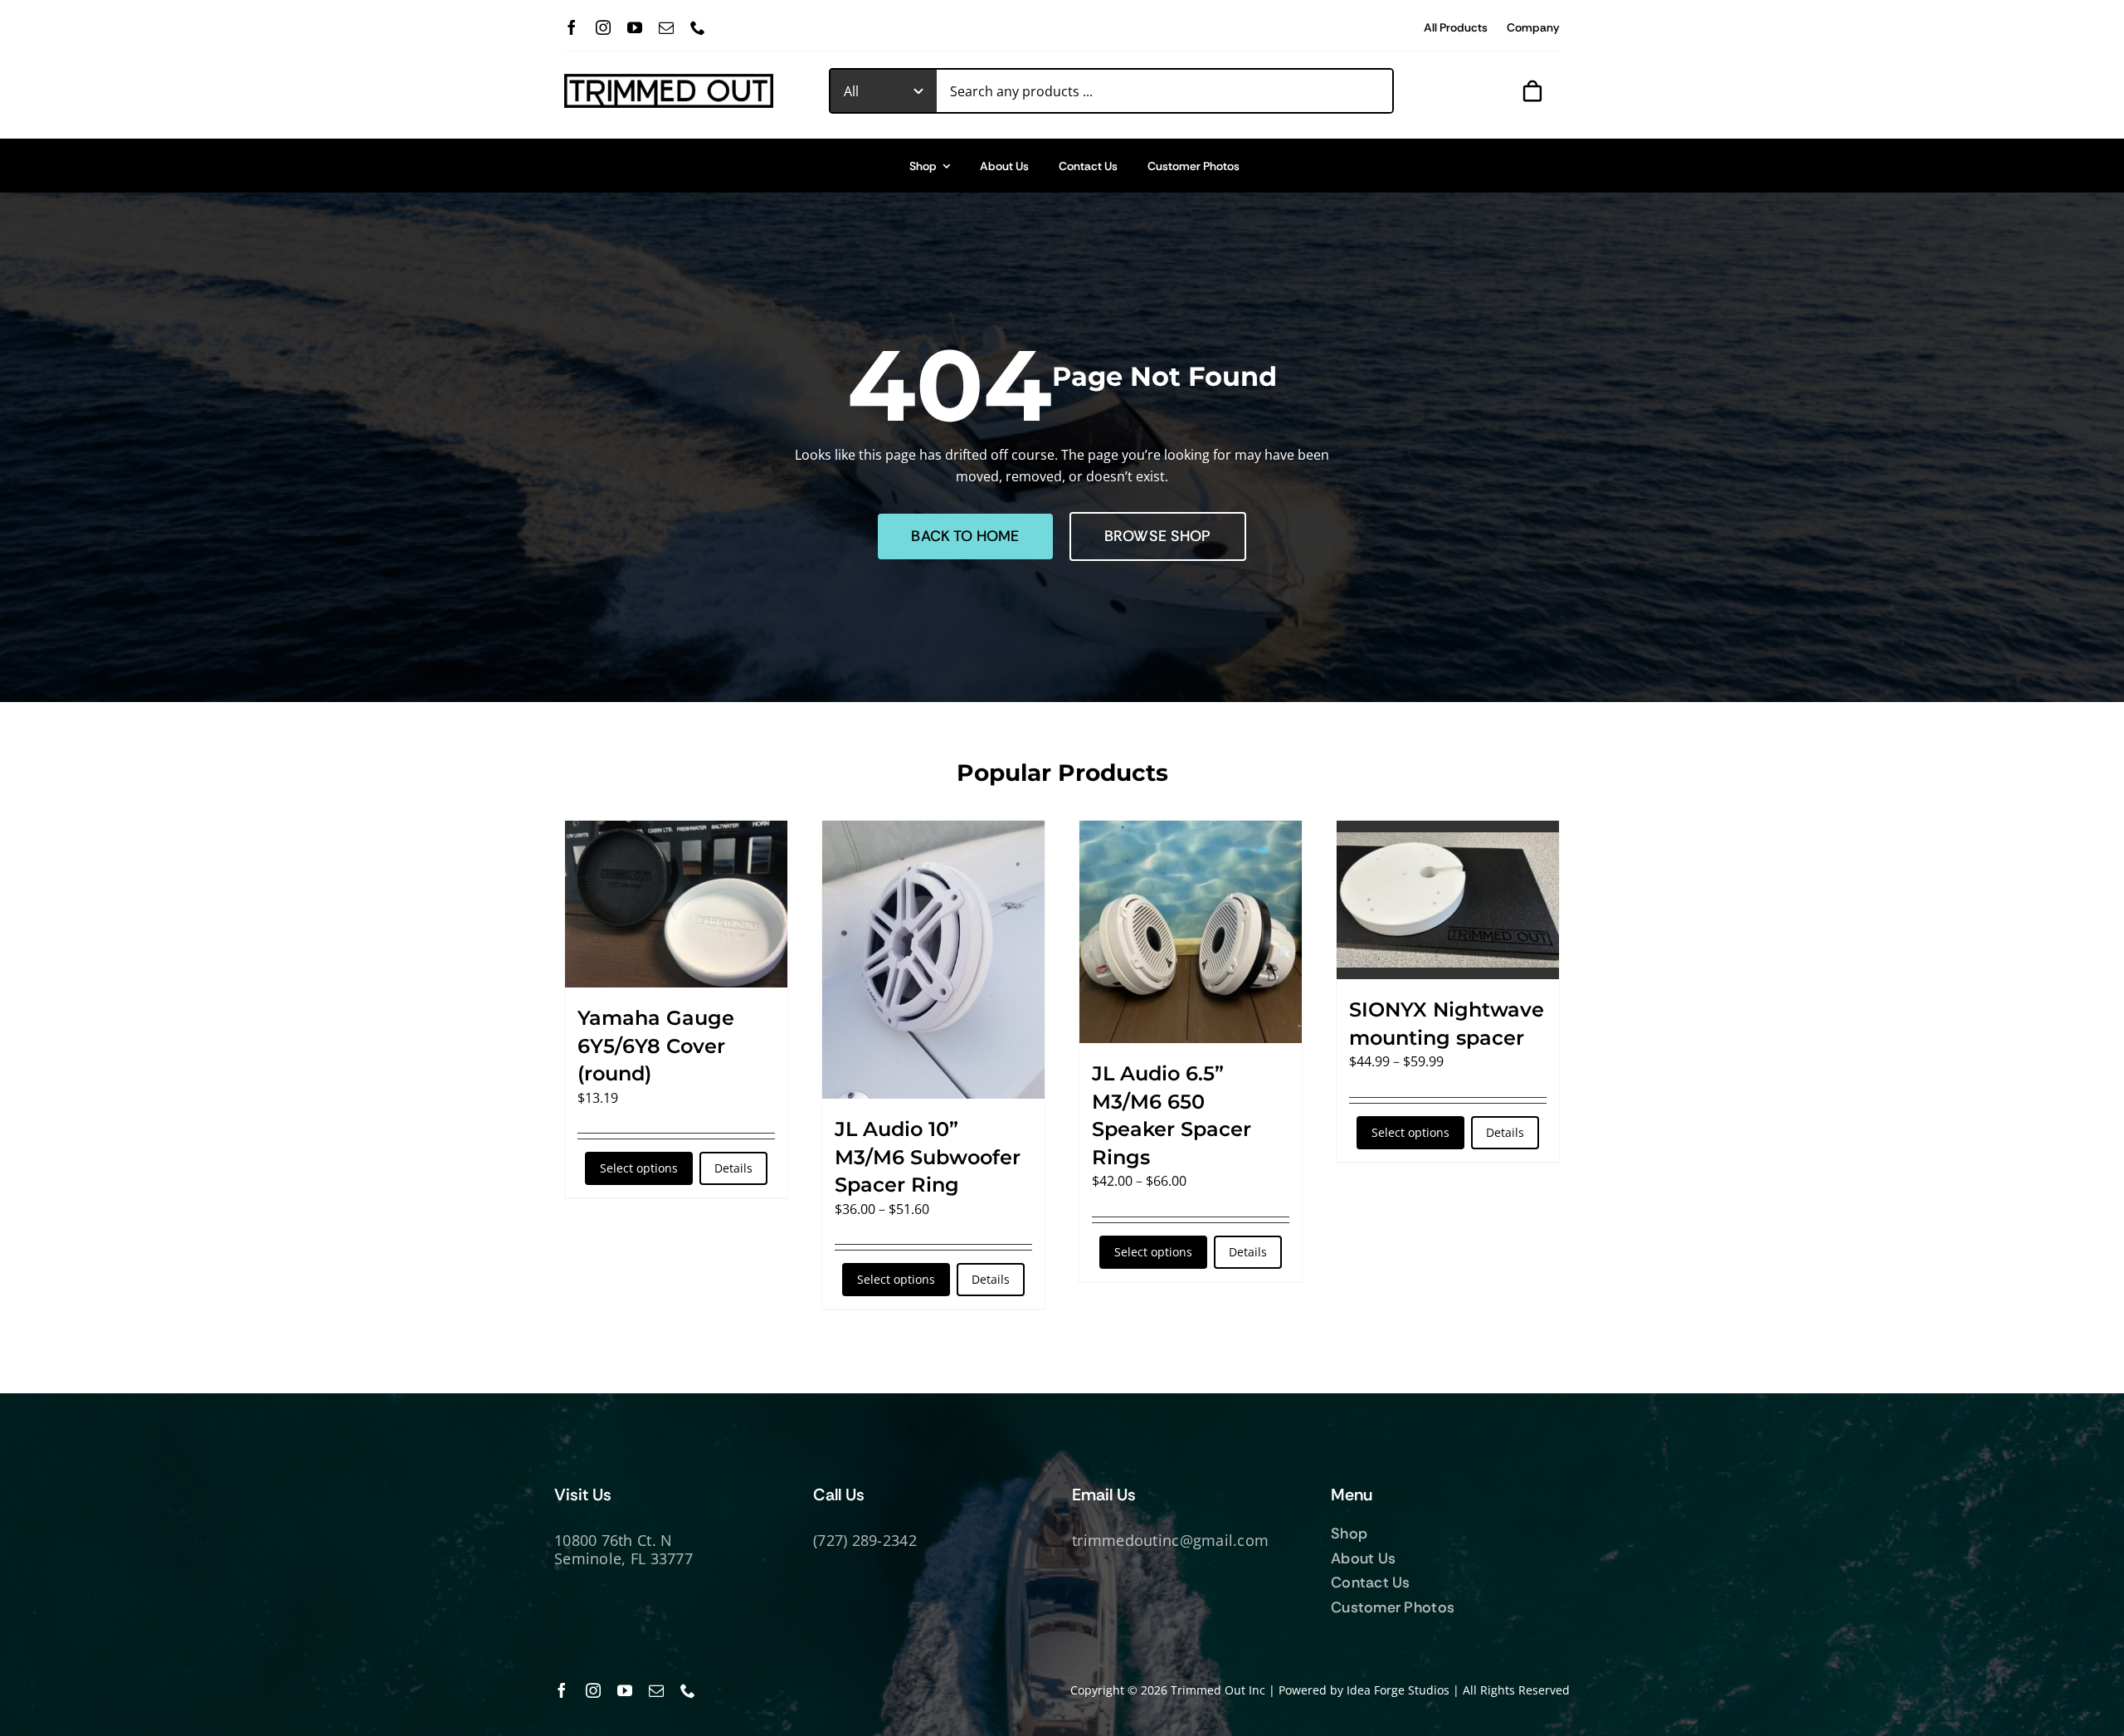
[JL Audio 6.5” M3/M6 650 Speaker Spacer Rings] (1191, 932)
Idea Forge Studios (1398, 1690)
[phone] (698, 27)
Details (733, 1168)
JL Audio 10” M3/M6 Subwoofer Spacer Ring (928, 1157)
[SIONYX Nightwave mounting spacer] (1448, 900)
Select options (639, 1168)
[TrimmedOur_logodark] (669, 80)
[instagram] (603, 27)
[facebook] (572, 27)
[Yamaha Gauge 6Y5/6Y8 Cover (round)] (676, 904)
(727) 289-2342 (865, 1540)
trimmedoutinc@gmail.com (1170, 1540)
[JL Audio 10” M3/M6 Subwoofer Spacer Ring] (933, 960)
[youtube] (635, 27)
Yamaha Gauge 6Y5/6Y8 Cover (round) (656, 1046)
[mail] (666, 27)
